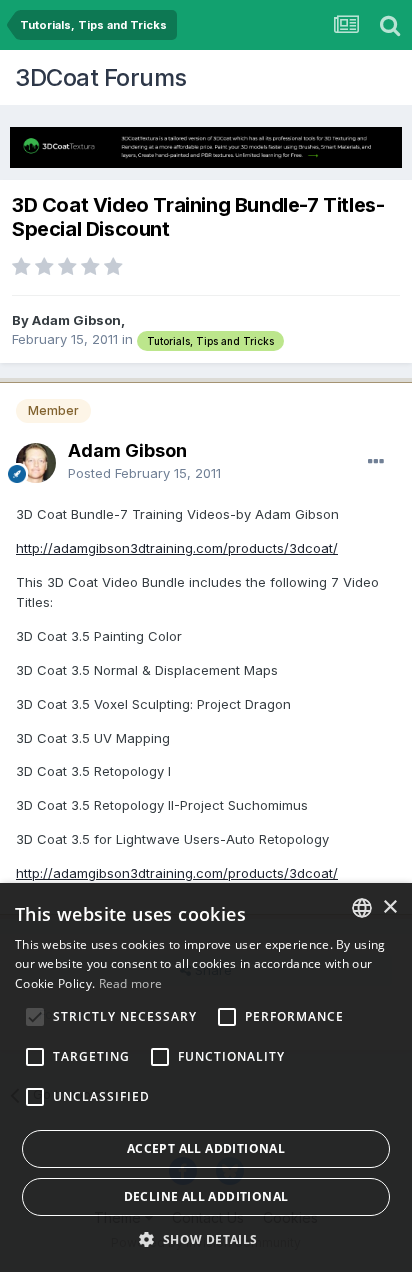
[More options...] (376, 462)
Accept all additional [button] (206, 1148)
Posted (144, 473)
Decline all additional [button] (206, 1196)
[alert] (206, 1077)
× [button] (389, 907)
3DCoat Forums (101, 77)
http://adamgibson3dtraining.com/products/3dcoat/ (177, 548)
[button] (205, 1239)
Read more (131, 983)
